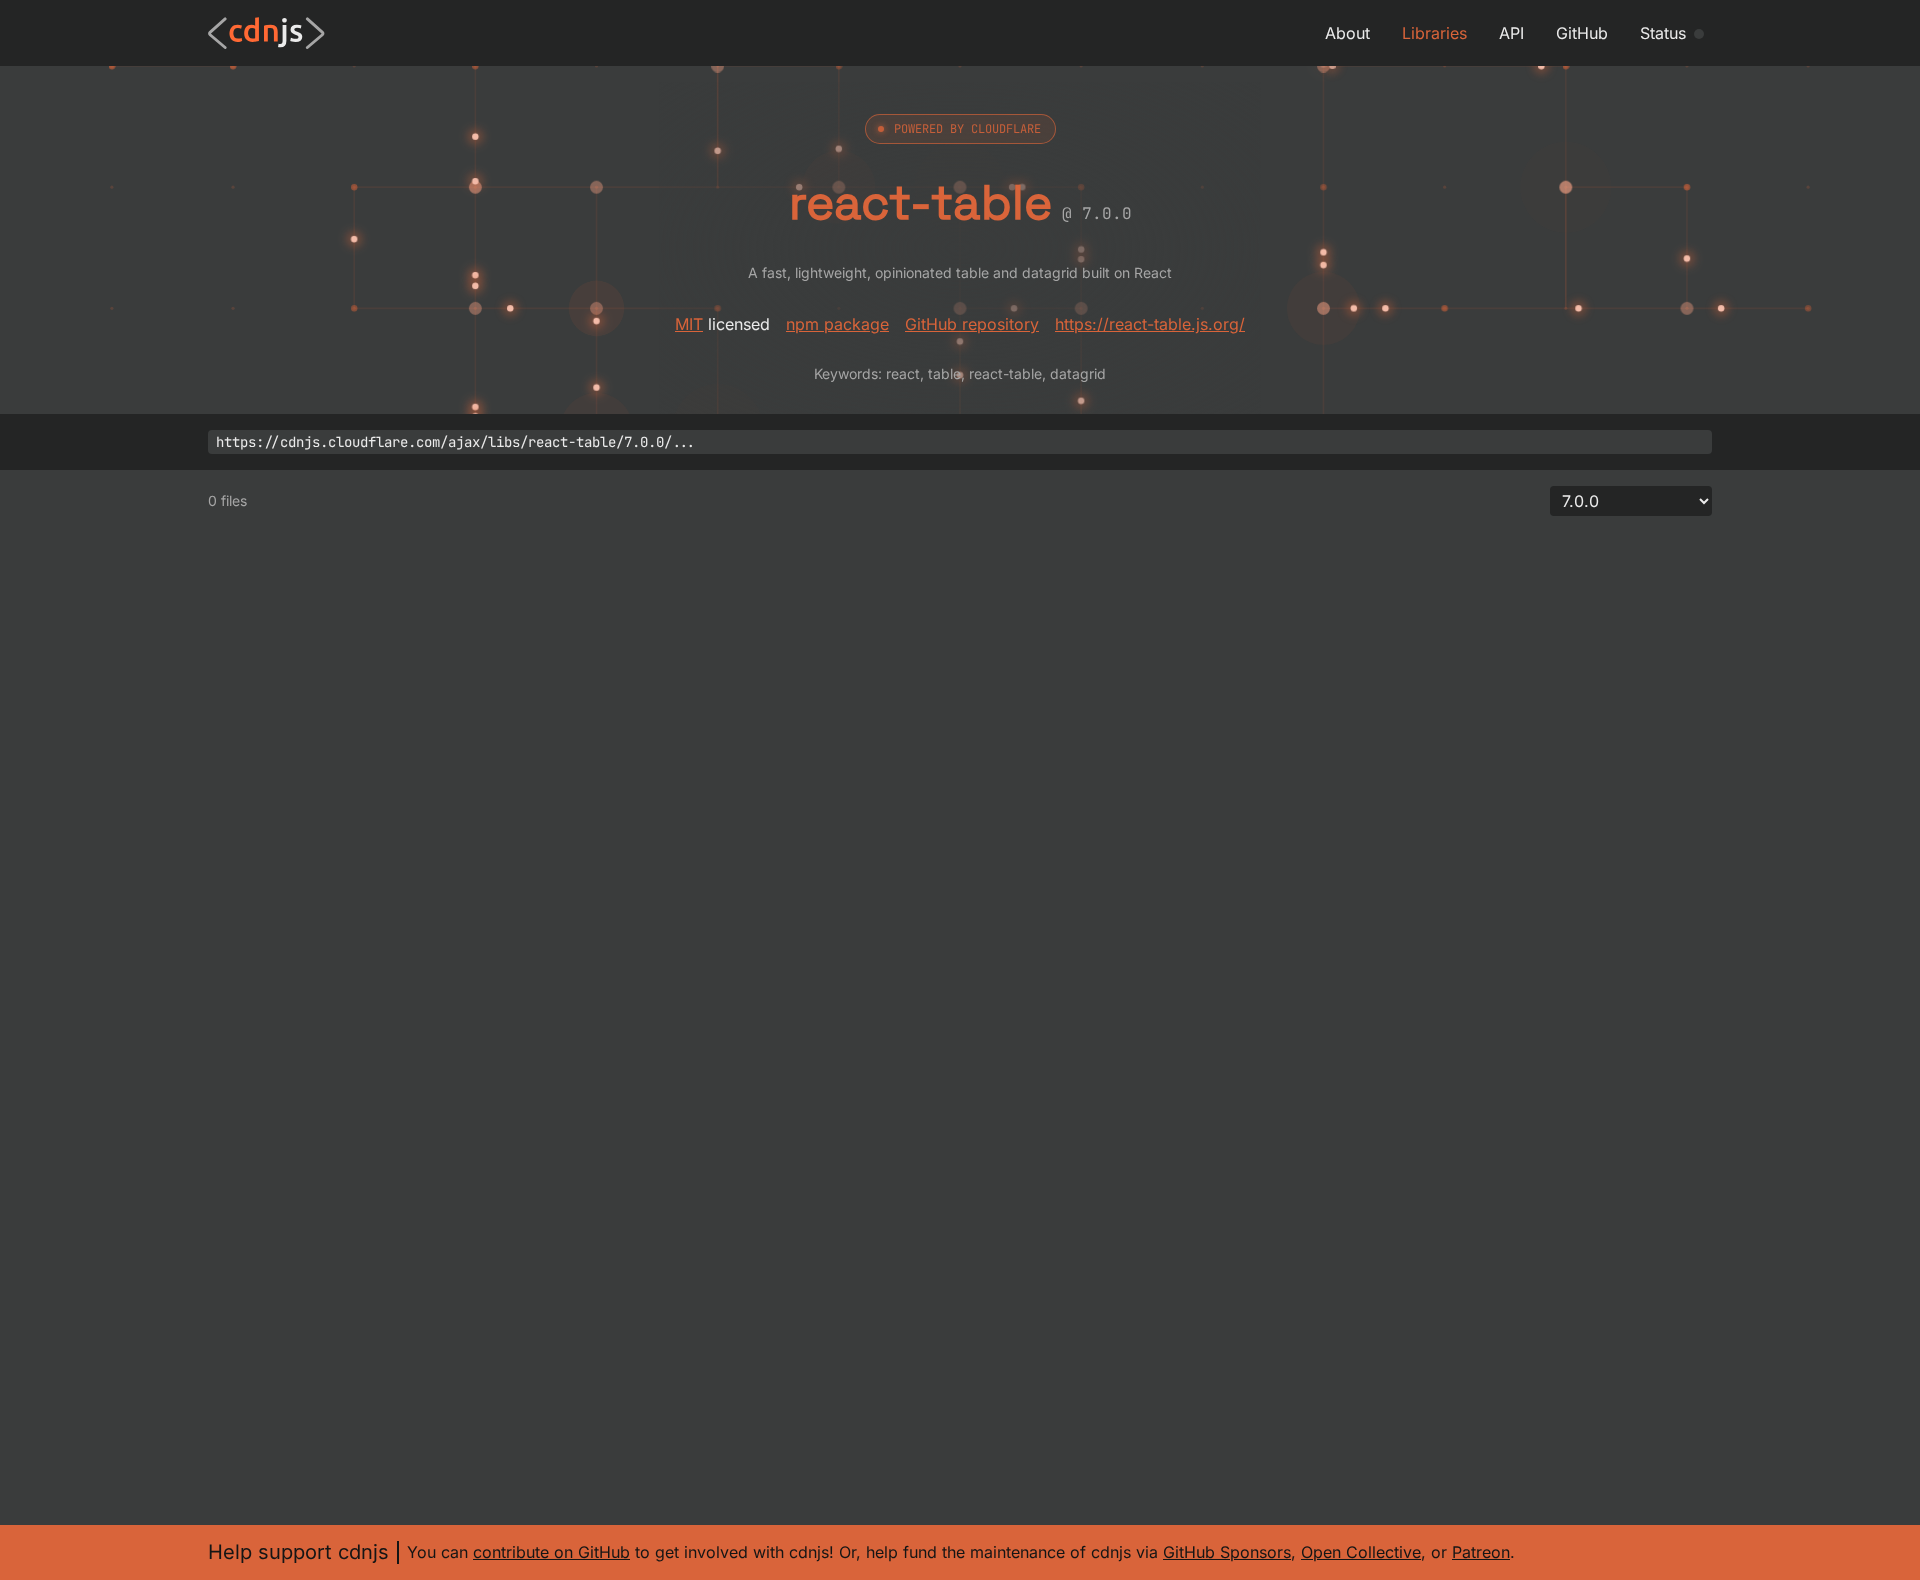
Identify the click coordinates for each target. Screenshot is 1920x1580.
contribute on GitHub (551, 1552)
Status (1663, 33)
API (1511, 33)
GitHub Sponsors (1227, 1552)
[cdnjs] (266, 33)
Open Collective (1361, 1552)
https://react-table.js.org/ (1150, 324)
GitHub (1582, 33)
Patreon (1481, 1552)
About (1347, 33)
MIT (689, 324)
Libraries (1434, 33)
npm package (837, 324)
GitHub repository (972, 324)
